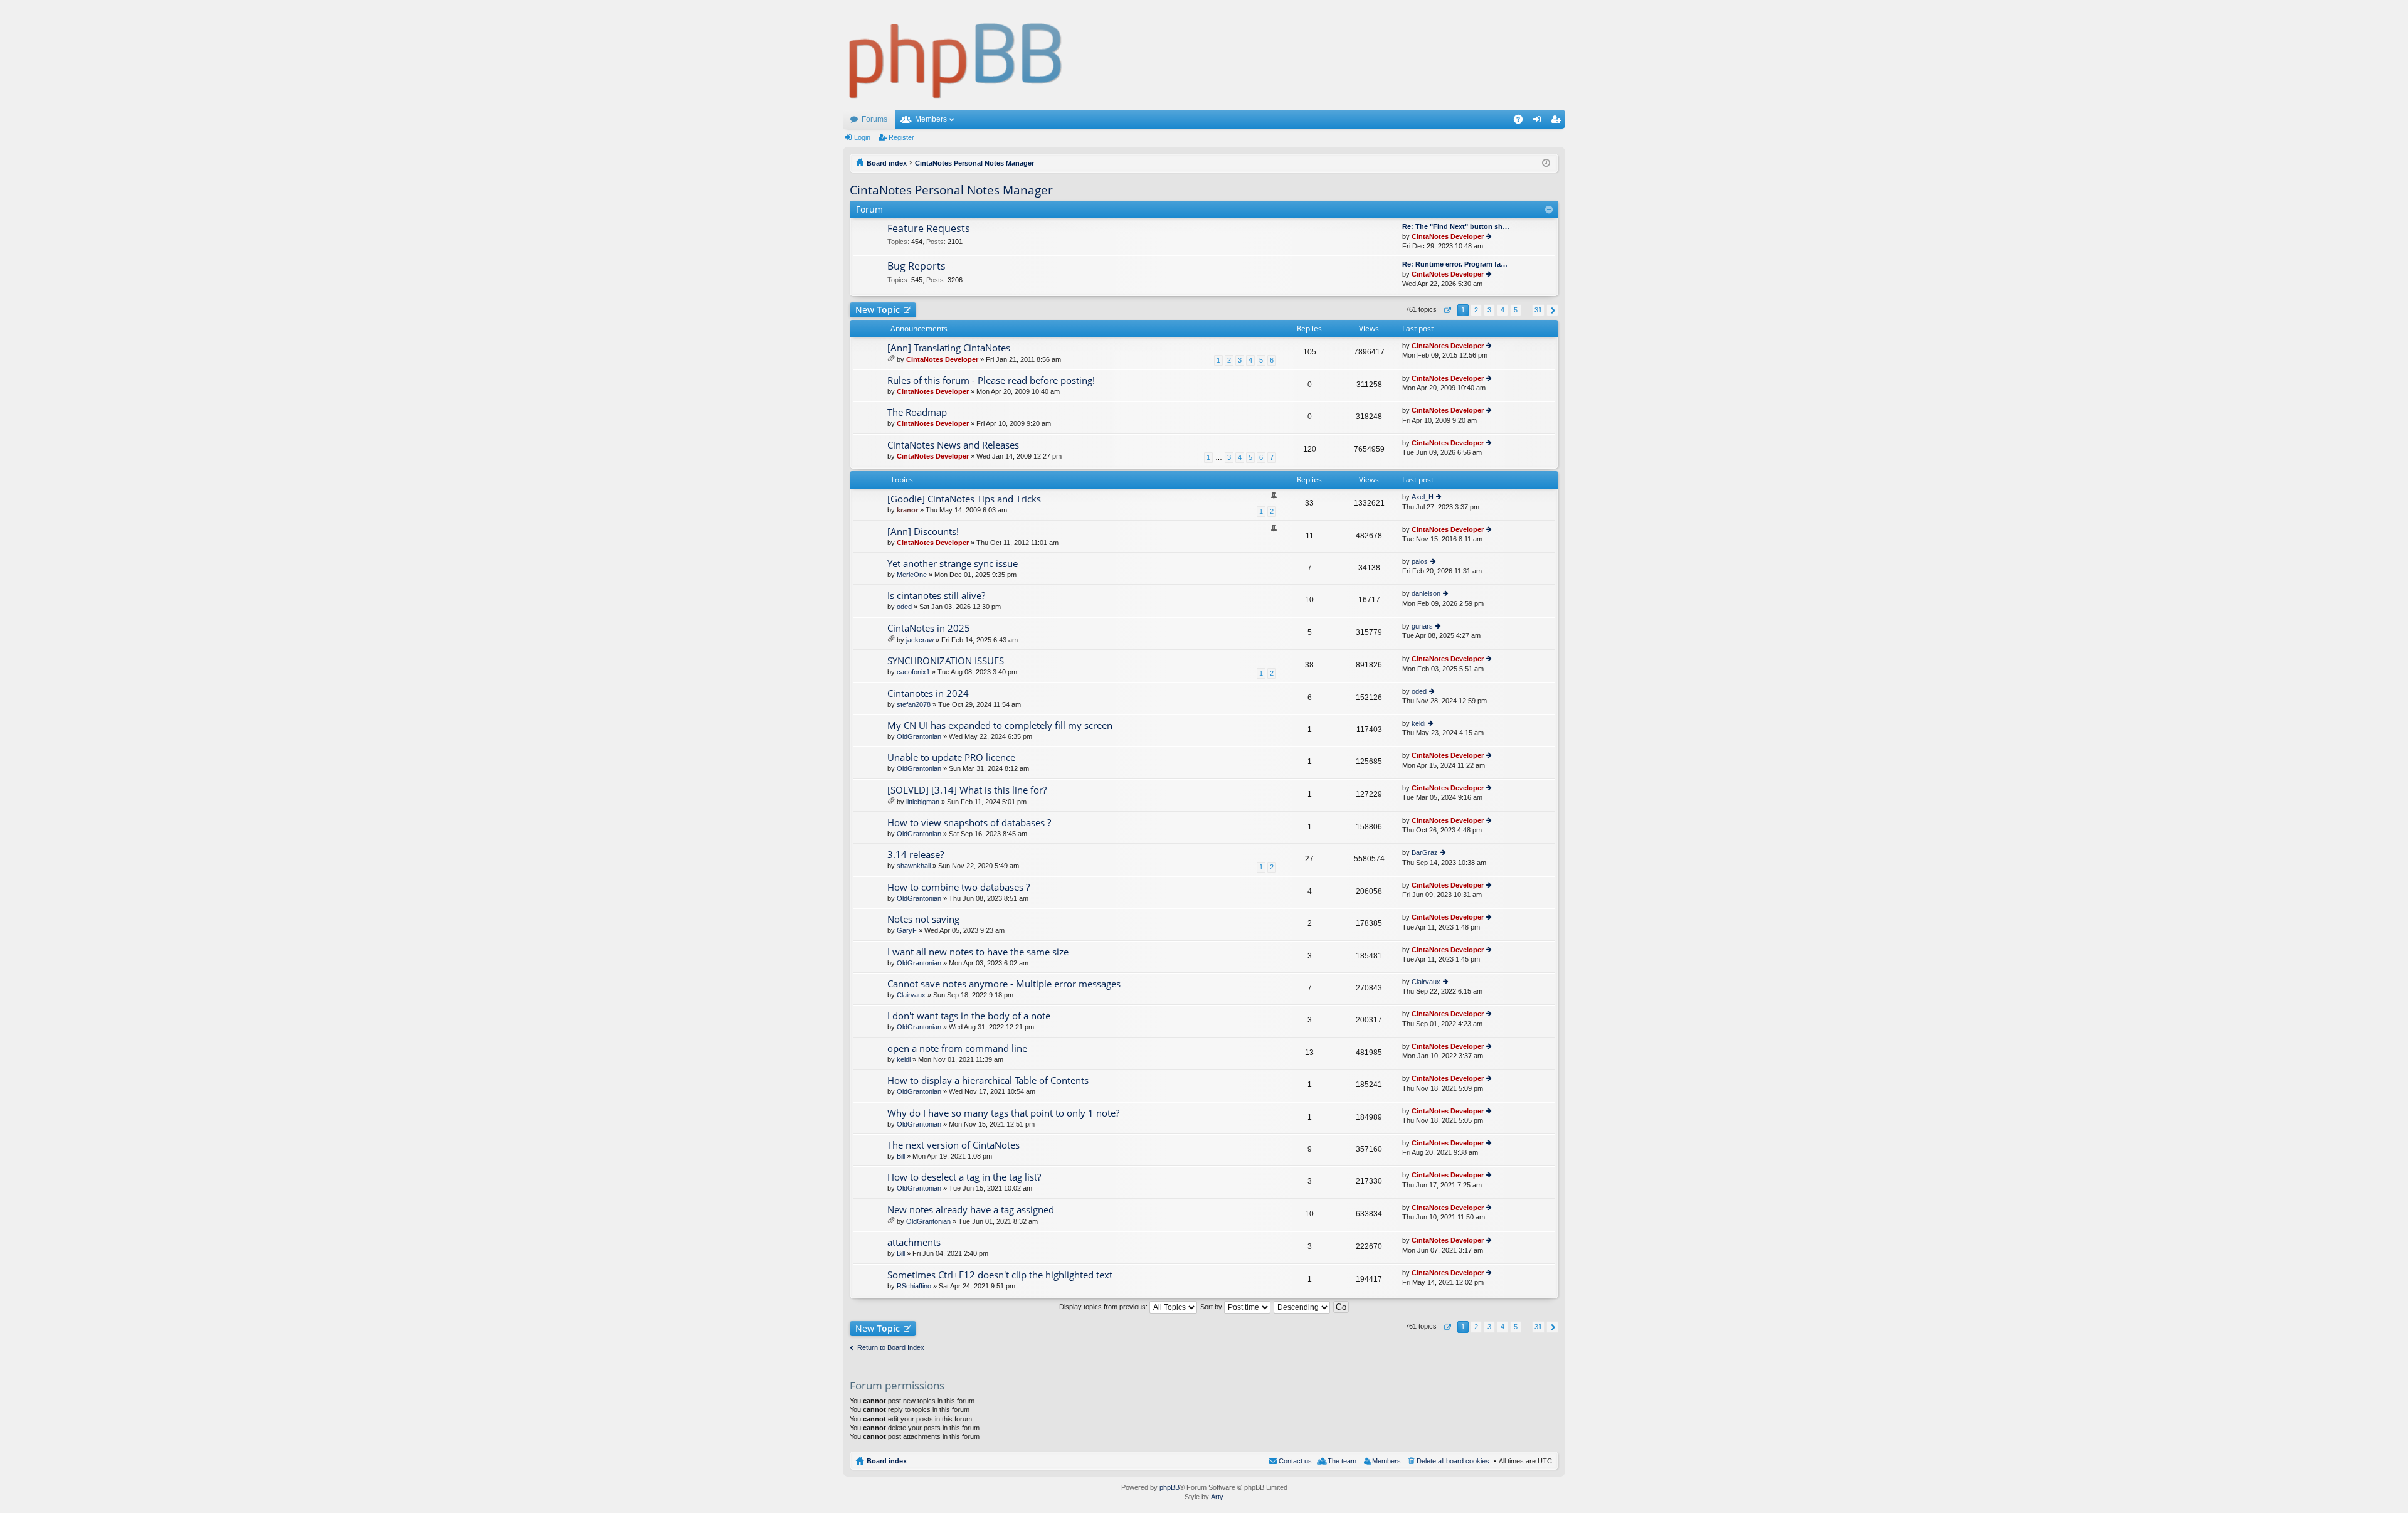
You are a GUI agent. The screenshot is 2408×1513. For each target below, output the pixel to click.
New (878, 310)
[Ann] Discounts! (923, 532)
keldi (1418, 723)
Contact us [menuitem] (1295, 1461)
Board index (887, 1461)
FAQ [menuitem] (1522, 122)
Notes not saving (923, 919)
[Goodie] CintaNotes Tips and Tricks (964, 499)
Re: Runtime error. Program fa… (1455, 264)
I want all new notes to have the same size (978, 952)
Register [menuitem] (1558, 122)
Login (862, 137)
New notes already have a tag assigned (971, 1210)
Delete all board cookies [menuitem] (1453, 1461)
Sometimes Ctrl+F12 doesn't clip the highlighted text (1000, 1275)
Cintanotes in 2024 (928, 693)
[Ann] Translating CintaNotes (949, 348)
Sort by (1212, 1307)
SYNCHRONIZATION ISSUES (946, 661)
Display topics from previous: (1104, 1307)
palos (1420, 561)
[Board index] (956, 55)
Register (901, 137)
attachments (914, 1242)
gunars (1422, 626)
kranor (907, 510)
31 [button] (1538, 310)
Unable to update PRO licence (951, 757)
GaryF (907, 930)
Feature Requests (929, 229)
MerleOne (912, 575)
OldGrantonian (919, 736)
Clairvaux (911, 995)
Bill (901, 1156)
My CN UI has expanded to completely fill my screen (1000, 725)
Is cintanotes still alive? (936, 596)
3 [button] (1489, 310)
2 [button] (1476, 310)
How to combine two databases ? (958, 887)
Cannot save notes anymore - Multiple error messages (1004, 984)
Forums (874, 119)
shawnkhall (914, 866)
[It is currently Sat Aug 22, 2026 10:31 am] (1546, 163)
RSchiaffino (914, 1286)
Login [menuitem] (1539, 122)
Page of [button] (1447, 310)
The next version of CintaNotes (953, 1145)
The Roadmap (917, 412)
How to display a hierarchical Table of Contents (988, 1080)
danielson (1426, 593)
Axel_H (1423, 497)
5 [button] (1516, 310)
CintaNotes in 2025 (929, 628)
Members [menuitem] (1386, 1461)
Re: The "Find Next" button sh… (1456, 226)
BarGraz (1425, 852)
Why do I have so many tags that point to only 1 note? (1003, 1113)
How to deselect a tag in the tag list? (964, 1177)
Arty (1217, 1497)
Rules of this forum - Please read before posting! (991, 380)
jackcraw (920, 640)
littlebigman (923, 802)
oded (904, 607)
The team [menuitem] (1342, 1461)
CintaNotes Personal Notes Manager (951, 190)
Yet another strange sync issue (953, 564)
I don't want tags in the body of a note (969, 1016)
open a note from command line (957, 1048)
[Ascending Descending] (1302, 1307)
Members (931, 119)
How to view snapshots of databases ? (969, 823)
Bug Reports (916, 267)
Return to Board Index (891, 1347)
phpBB (1170, 1487)
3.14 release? (916, 855)
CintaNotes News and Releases (953, 445)
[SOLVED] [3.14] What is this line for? (967, 790)
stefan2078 (914, 704)
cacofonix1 (913, 672)
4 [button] (1502, 310)
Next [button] (1552, 310)
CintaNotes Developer (1448, 236)
